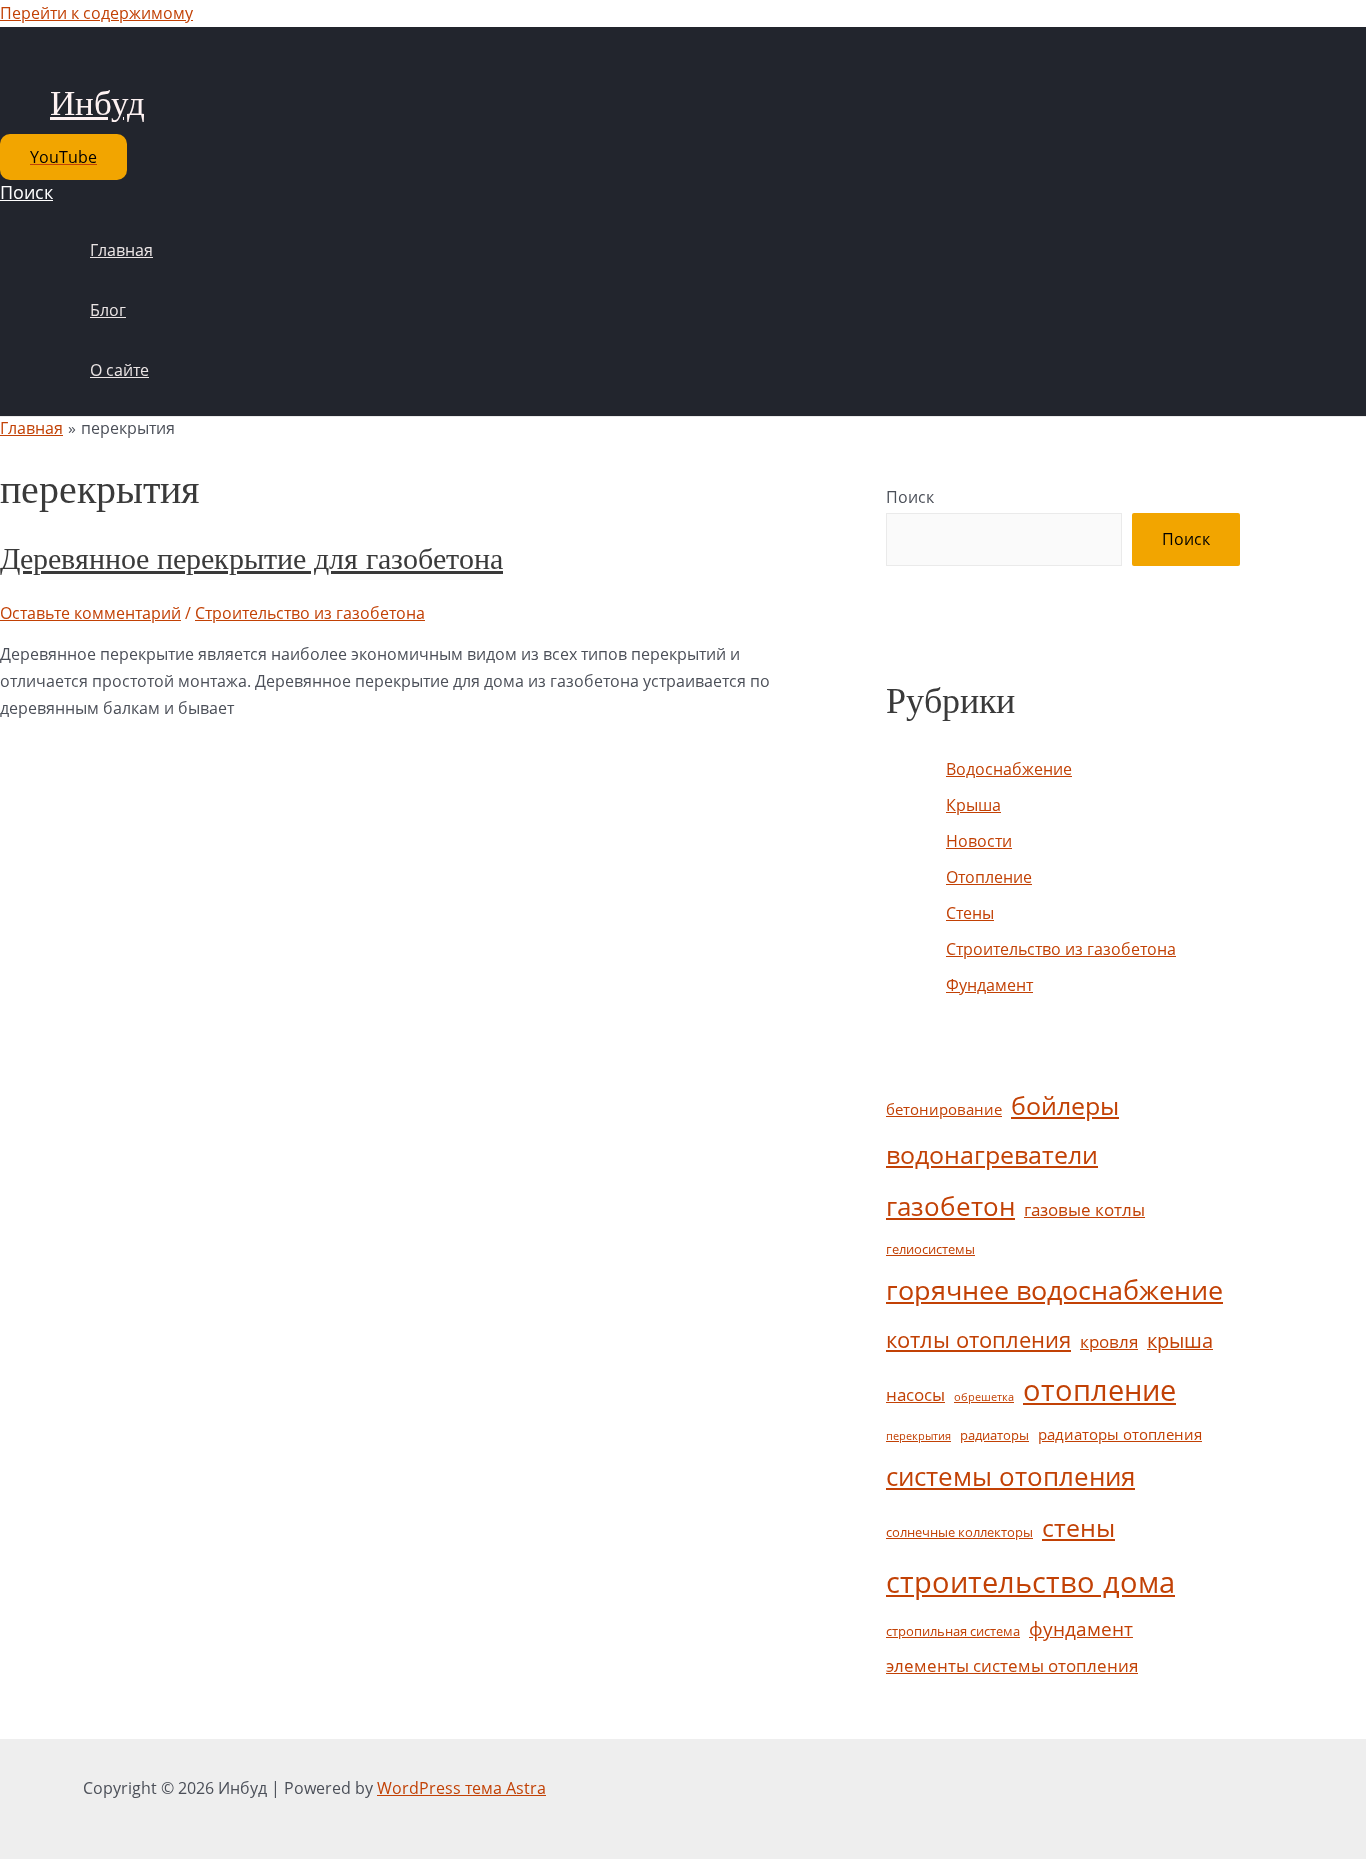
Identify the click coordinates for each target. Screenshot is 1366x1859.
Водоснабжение (1009, 769)
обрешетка (984, 1397)
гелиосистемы (930, 1249)
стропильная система (953, 1631)
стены (1078, 1527)
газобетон (950, 1206)
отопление (1099, 1389)
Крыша (973, 805)
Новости (979, 841)
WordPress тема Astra (461, 1788)
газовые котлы (1084, 1209)
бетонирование (944, 1109)
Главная (121, 250)
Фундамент (989, 985)
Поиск (910, 497)
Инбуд (97, 103)
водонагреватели (992, 1154)
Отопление (989, 877)
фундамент (1081, 1629)
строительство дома (1030, 1582)
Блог (108, 310)
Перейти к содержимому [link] (96, 13)
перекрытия (918, 1436)
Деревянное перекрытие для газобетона (251, 558)
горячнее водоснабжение (1054, 1290)
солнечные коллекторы (959, 1532)
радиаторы (994, 1435)
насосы (915, 1394)
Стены (970, 913)
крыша (1180, 1340)
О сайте (119, 370)
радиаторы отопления (1120, 1434)
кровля (1109, 1341)
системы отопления (1010, 1476)
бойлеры (1065, 1105)
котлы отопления (978, 1339)
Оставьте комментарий (90, 613)
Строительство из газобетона (310, 613)
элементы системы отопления (1012, 1665)
